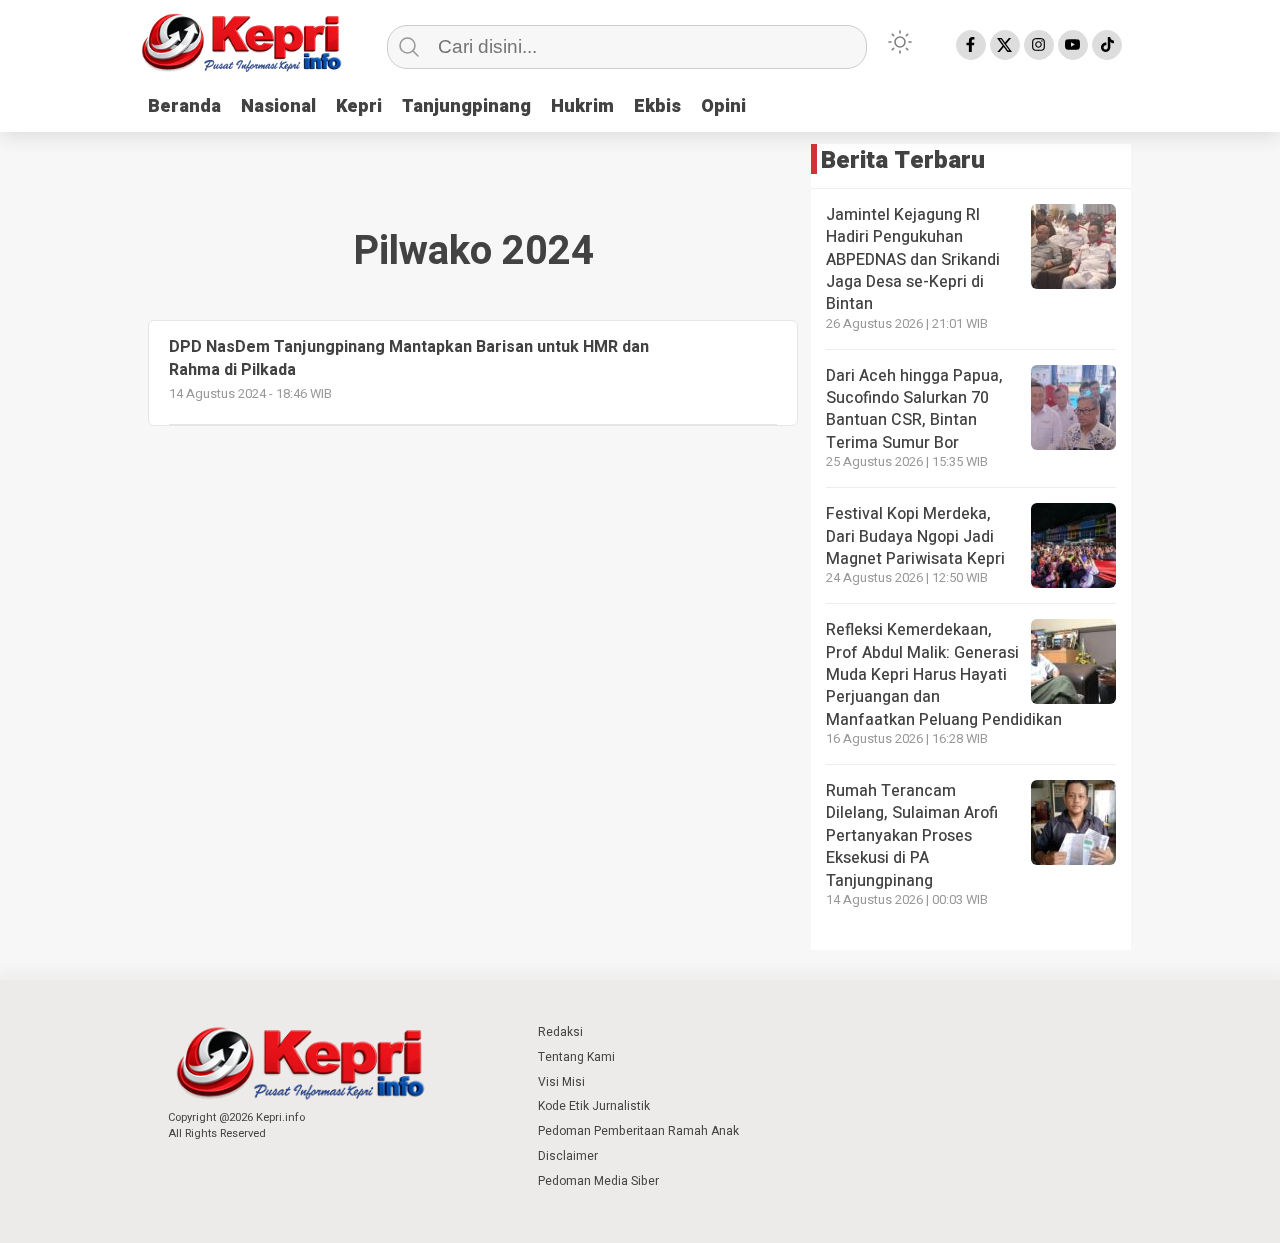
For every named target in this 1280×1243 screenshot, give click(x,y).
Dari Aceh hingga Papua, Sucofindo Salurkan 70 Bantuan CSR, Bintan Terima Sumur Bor (914, 409)
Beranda (184, 106)
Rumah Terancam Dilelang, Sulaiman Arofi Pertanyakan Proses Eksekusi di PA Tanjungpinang (912, 836)
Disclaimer (568, 1156)
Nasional (278, 106)
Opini (723, 106)
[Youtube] (1073, 45)
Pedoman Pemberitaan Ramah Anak (638, 1131)
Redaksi (560, 1032)
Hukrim (582, 106)
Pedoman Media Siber (598, 1181)
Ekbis (657, 106)
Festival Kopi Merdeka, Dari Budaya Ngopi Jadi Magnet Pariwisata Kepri (915, 536)
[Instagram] (1039, 45)
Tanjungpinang (466, 106)
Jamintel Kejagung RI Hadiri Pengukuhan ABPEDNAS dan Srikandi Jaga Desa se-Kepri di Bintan (913, 260)
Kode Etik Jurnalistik (594, 1106)
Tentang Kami (576, 1057)
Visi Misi (561, 1082)
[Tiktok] (1107, 45)
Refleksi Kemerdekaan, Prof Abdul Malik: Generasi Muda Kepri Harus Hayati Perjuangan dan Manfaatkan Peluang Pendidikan (944, 675)
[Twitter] (1005, 45)
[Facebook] (971, 45)
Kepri (359, 106)
